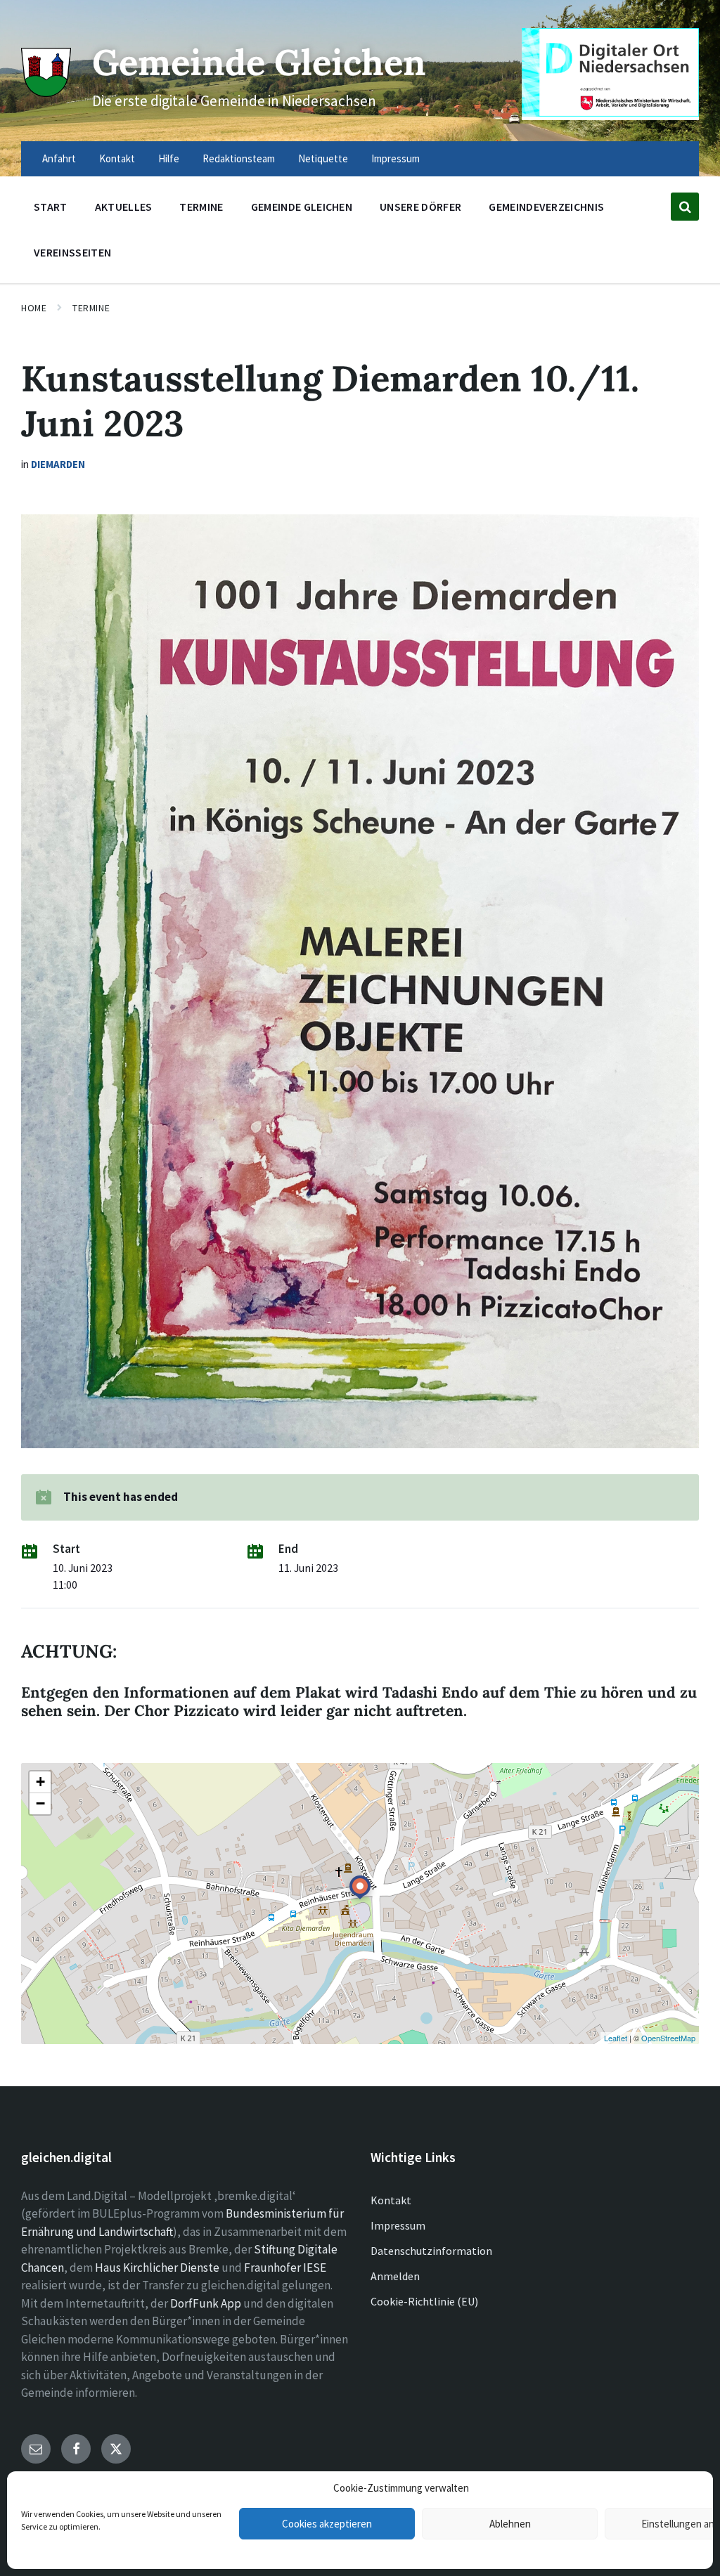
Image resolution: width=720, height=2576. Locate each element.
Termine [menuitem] (201, 207)
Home (34, 308)
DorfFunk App (206, 2303)
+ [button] (40, 1782)
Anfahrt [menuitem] (59, 158)
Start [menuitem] (51, 207)
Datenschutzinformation (431, 2251)
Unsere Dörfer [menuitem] (420, 207)
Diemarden (58, 464)
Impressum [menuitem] (396, 158)
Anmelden (395, 2276)
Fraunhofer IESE (285, 2268)
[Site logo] (46, 93)
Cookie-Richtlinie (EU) (424, 2301)
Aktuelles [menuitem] (124, 207)
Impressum (398, 2225)
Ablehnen (510, 2524)
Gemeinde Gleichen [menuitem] (302, 207)
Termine (91, 308)
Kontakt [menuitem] (117, 158)
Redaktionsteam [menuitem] (239, 158)
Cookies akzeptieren (327, 2524)
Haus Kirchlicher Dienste (157, 2268)
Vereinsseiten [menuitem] (72, 252)
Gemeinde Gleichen (259, 62)
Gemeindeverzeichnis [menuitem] (546, 207)
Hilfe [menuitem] (169, 158)
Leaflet (616, 2038)
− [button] (40, 1803)
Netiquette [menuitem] (323, 158)
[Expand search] (685, 207)
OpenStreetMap (668, 2038)
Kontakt (391, 2200)
